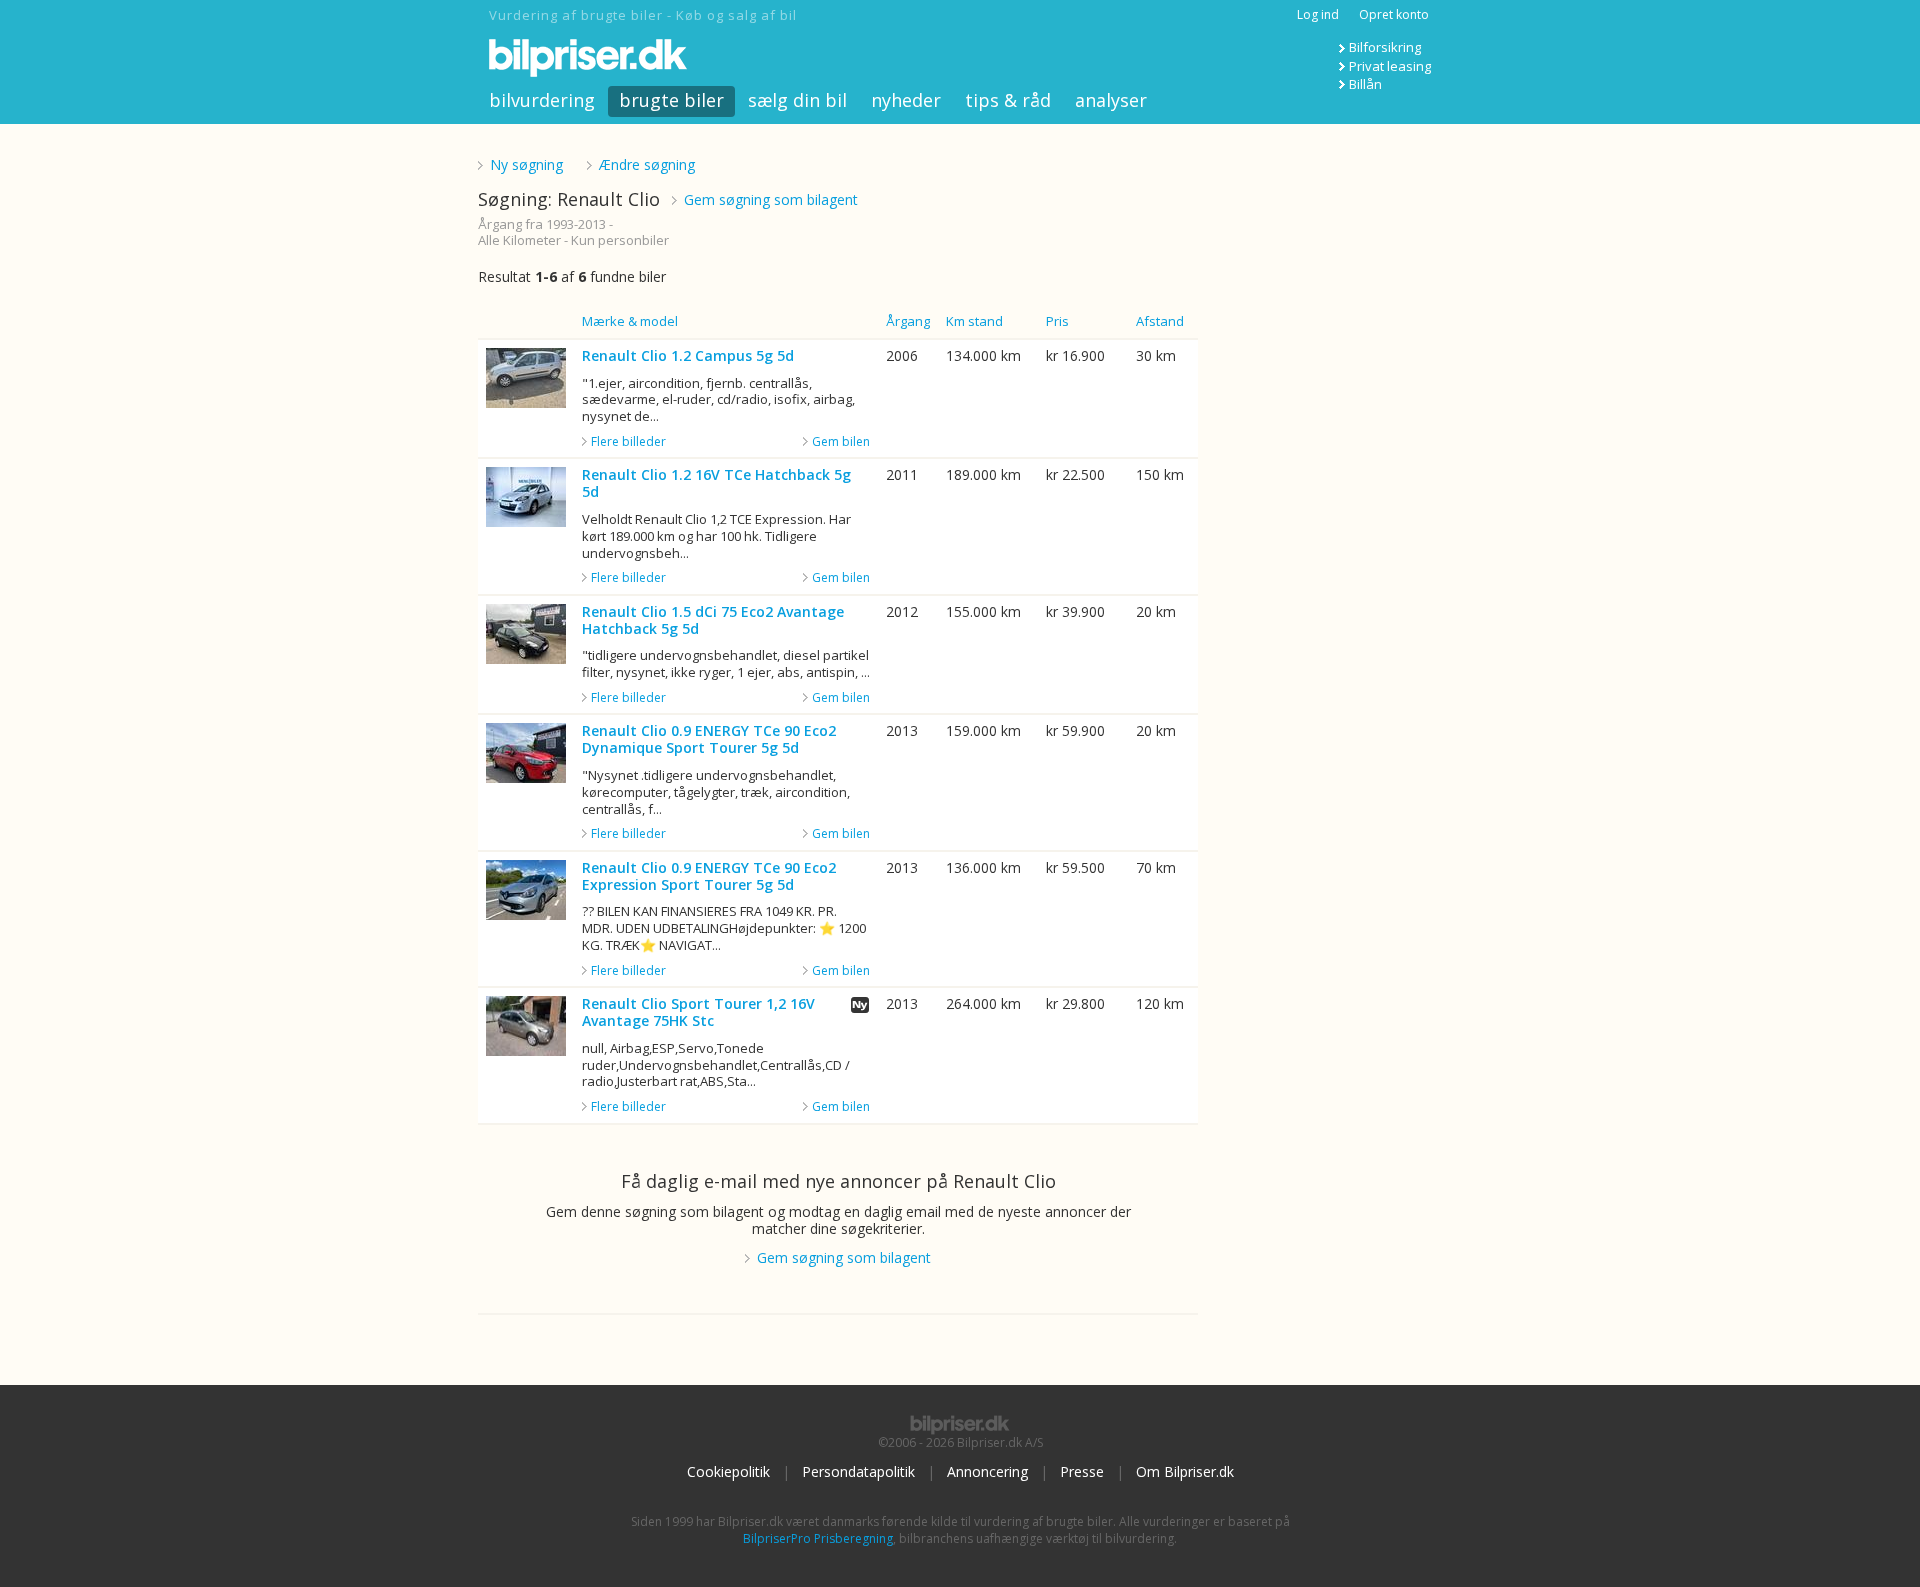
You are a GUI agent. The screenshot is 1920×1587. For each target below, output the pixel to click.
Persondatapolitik (858, 1471)
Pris (1057, 321)
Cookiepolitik (728, 1471)
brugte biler (671, 100)
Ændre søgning (647, 164)
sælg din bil (797, 100)
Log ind (1318, 14)
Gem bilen (841, 441)
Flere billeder (628, 442)
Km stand (974, 321)
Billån (1365, 84)
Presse (1082, 1471)
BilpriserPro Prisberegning (818, 1538)
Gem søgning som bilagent (771, 199)
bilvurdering (542, 100)
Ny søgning (526, 164)
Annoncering (987, 1471)
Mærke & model (630, 321)
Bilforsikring (1385, 47)
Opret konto (1394, 14)
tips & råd (1008, 100)
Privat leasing (1390, 66)
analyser (1111, 100)
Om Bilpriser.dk (1185, 1471)
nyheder (906, 100)
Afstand (1160, 321)
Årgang (908, 321)
